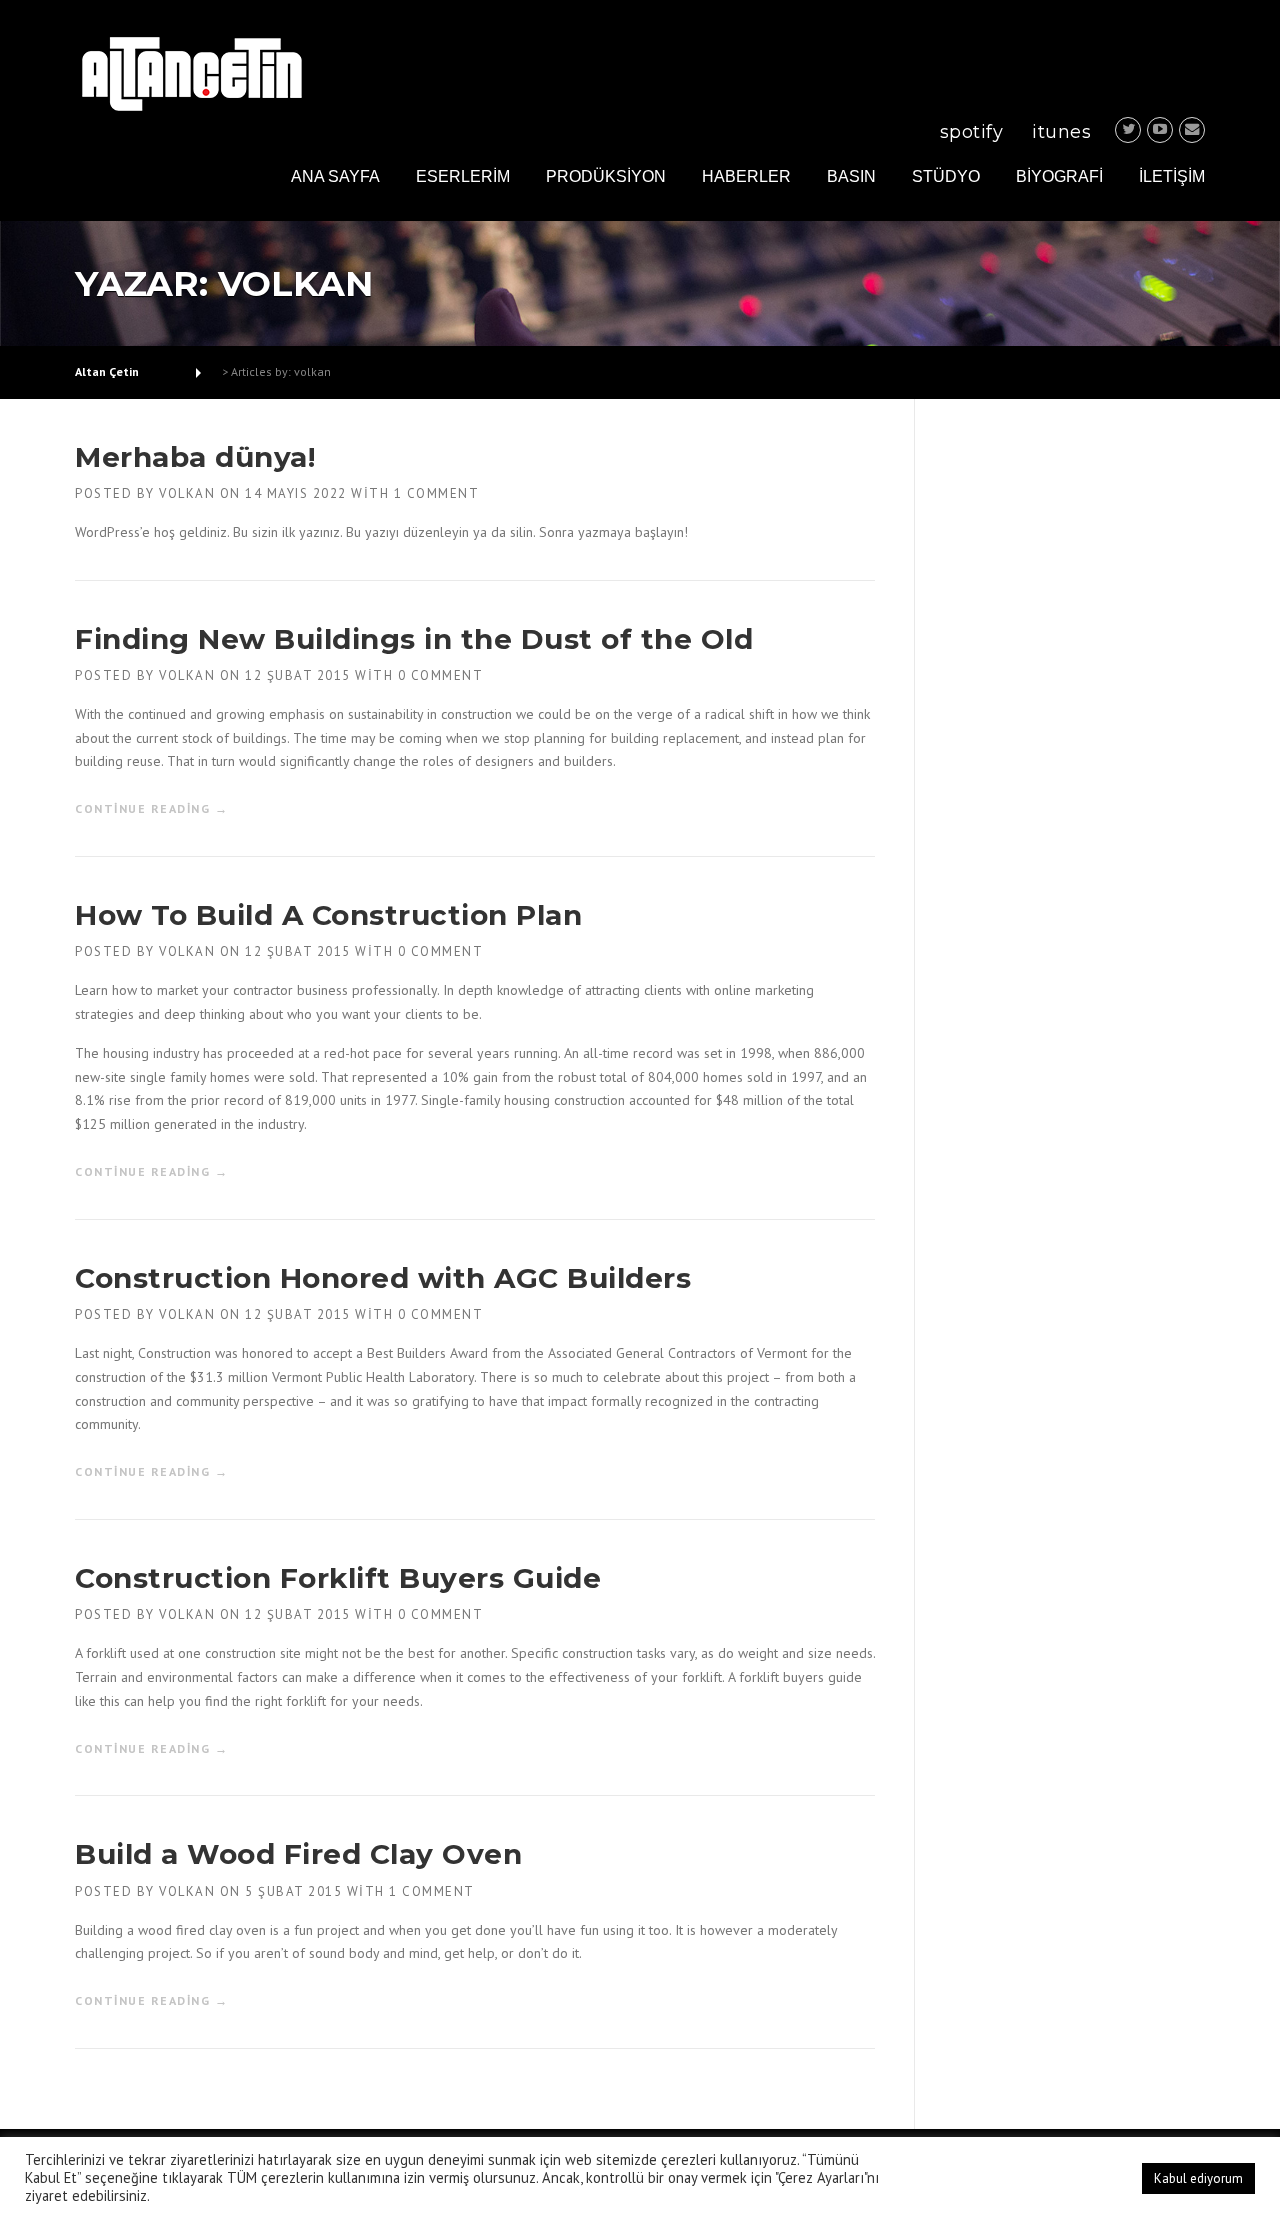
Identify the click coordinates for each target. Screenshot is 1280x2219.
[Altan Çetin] (191, 72)
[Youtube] (1160, 129)
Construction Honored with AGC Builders (383, 1278)
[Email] (1192, 129)
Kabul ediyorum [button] (1198, 2178)
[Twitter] (1128, 129)
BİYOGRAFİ (1059, 176)
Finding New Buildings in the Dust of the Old (414, 639)
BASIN (851, 176)
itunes (1061, 132)
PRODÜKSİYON (606, 176)
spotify (972, 132)
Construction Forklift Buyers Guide (338, 1578)
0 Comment (441, 675)
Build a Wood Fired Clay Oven (298, 1854)
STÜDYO (946, 176)
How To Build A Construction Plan (328, 915)
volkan (187, 493)
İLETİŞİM (1172, 176)
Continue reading (151, 809)
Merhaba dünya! (195, 457)
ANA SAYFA (335, 176)
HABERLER (746, 176)
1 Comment (437, 493)
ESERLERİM (463, 176)
